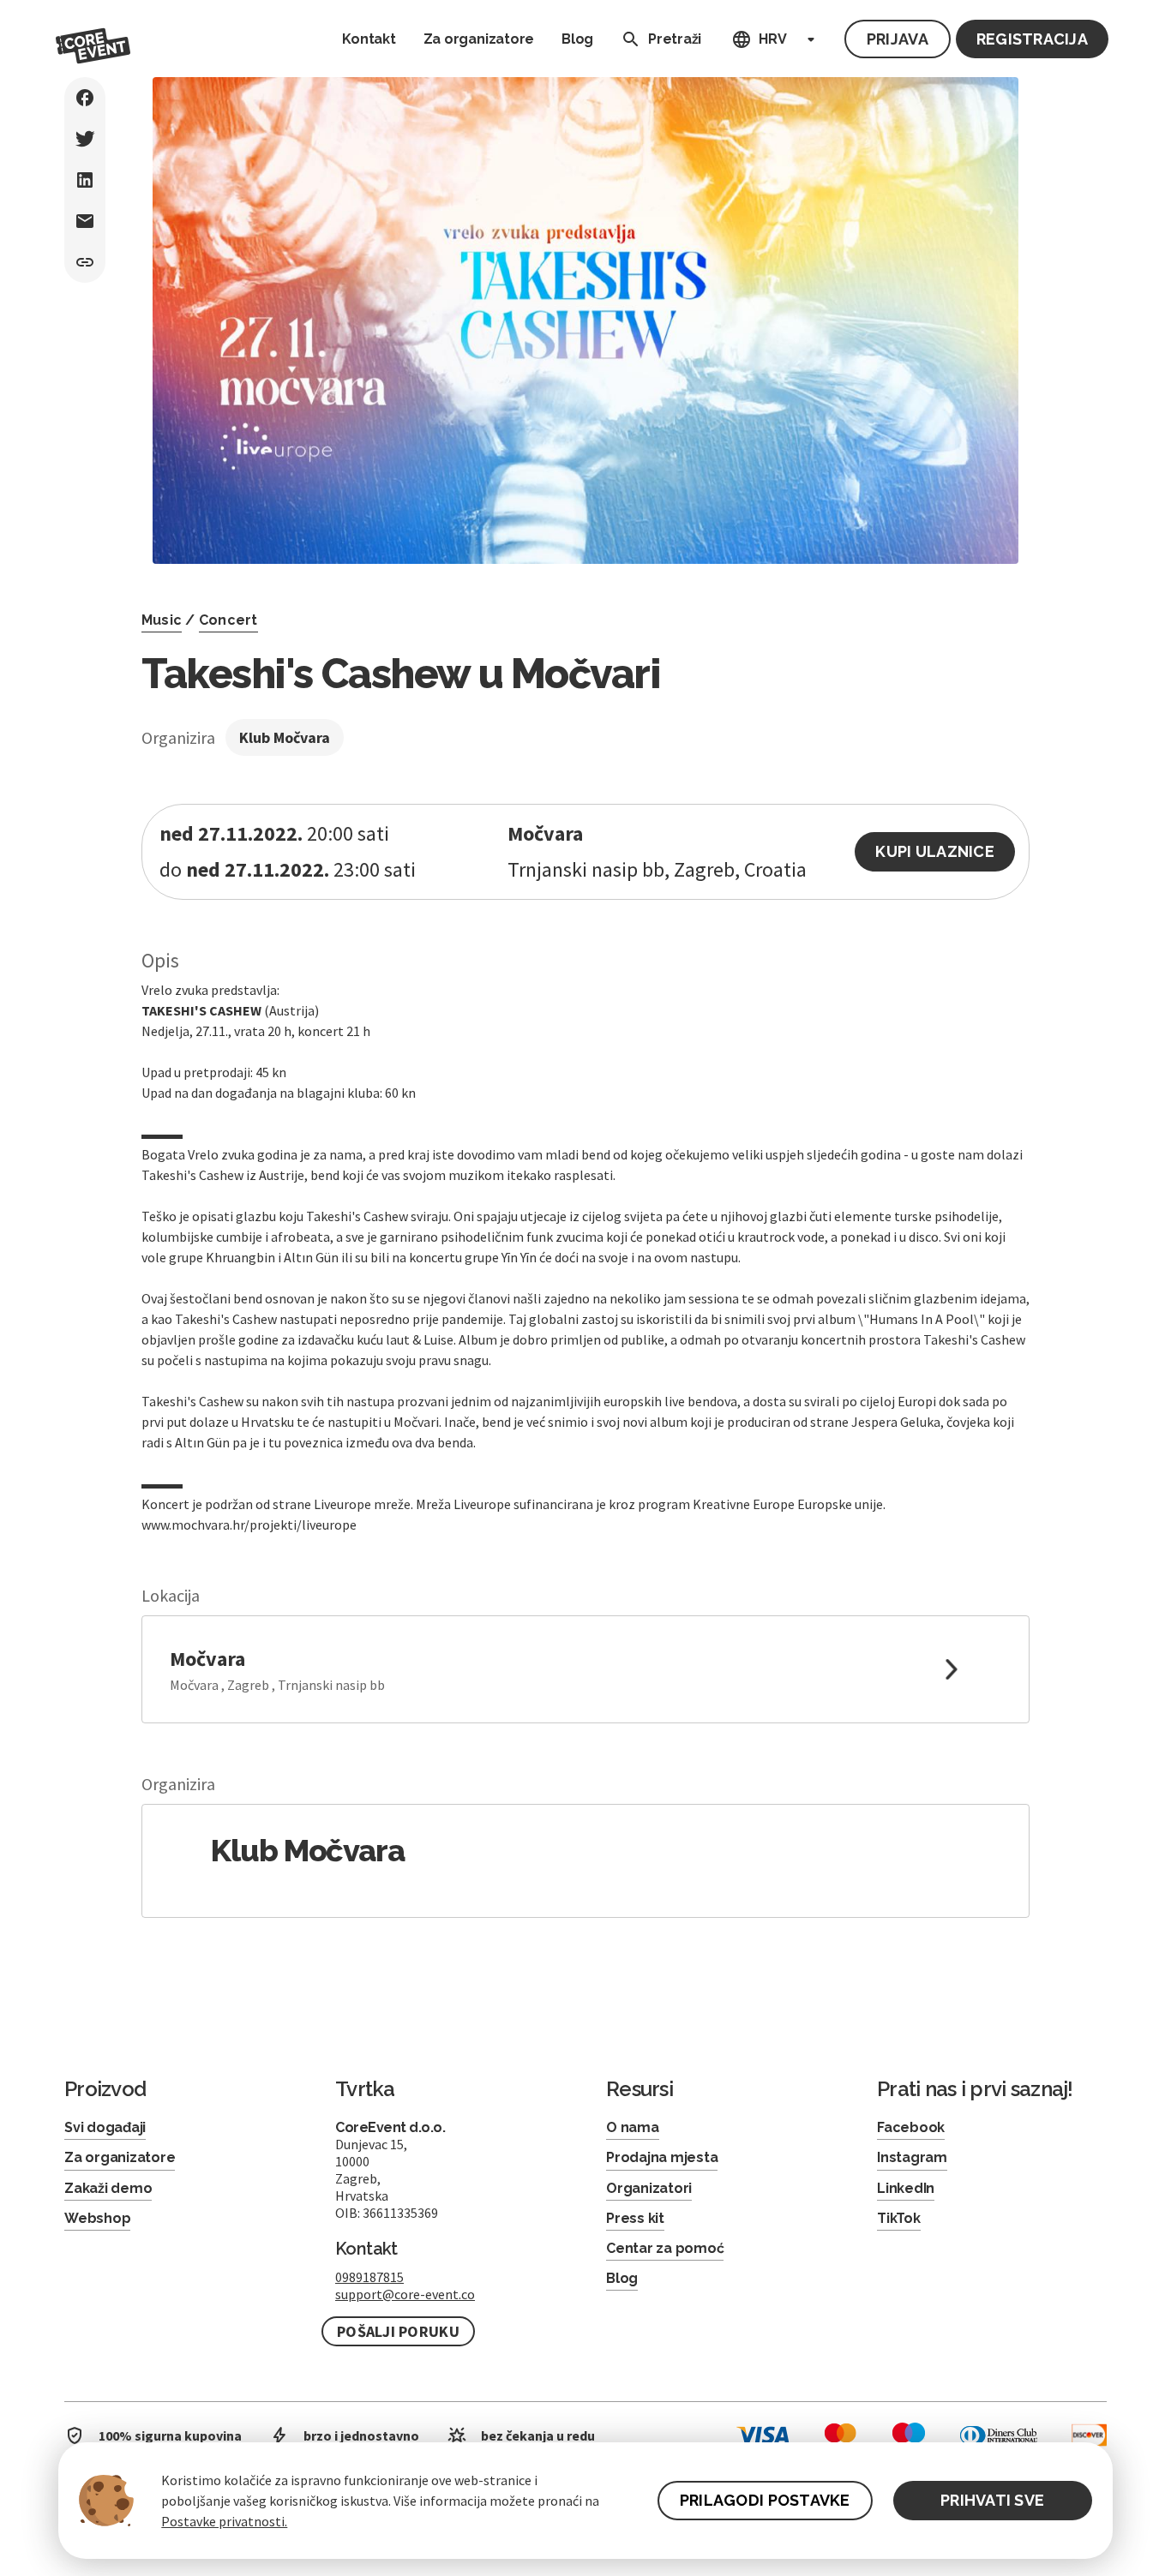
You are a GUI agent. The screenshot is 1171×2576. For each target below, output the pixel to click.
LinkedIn (906, 2188)
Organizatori (649, 2188)
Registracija (1032, 39)
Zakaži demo (108, 2188)
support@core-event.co (405, 2294)
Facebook (911, 2127)
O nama (633, 2127)
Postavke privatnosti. (224, 2521)
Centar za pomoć (665, 2248)
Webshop (97, 2218)
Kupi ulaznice (935, 851)
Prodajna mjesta (662, 2157)
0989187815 (369, 2277)
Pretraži (675, 39)
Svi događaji (105, 2127)
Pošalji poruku (398, 2331)
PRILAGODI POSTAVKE (765, 2500)
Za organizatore (479, 39)
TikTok (899, 2218)
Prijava (898, 39)
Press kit (635, 2218)
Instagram (912, 2157)
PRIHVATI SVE (992, 2500)
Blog (577, 39)
